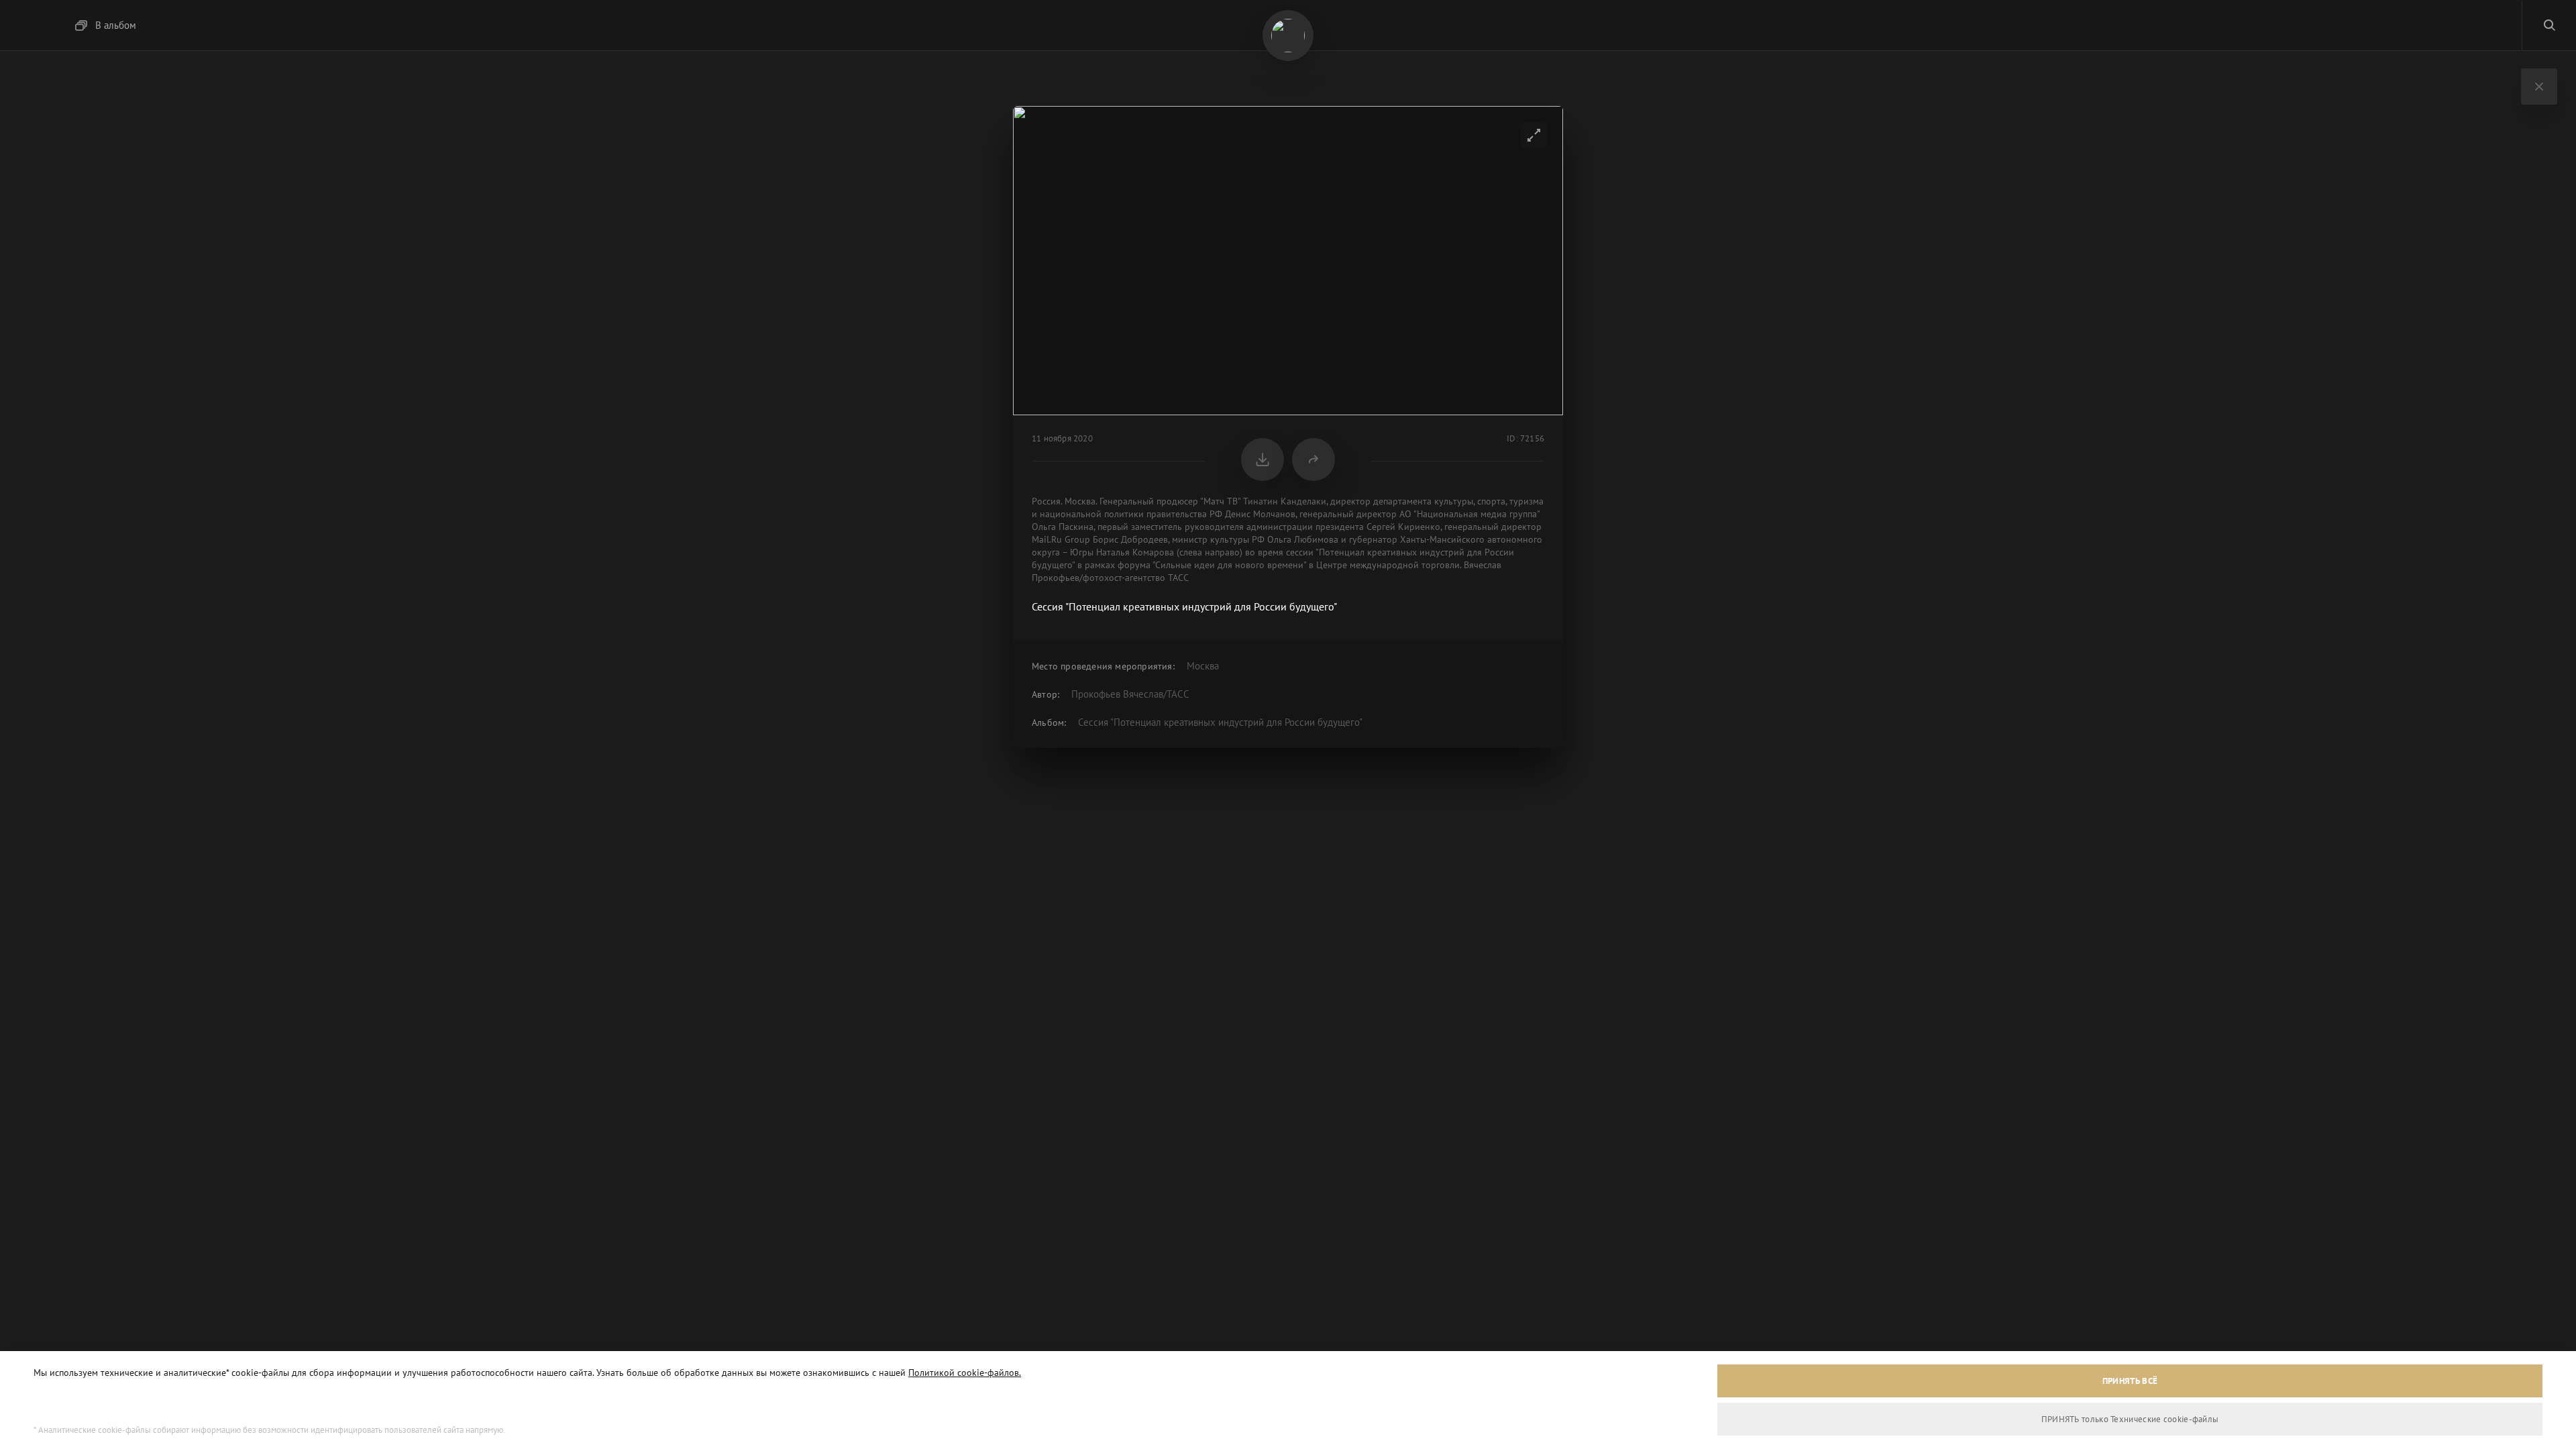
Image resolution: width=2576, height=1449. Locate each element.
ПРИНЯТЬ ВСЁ (2130, 1381)
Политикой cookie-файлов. (965, 1373)
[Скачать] (1263, 460)
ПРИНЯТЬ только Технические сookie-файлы (2130, 1419)
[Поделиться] (1313, 460)
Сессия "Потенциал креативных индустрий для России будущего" (1220, 722)
